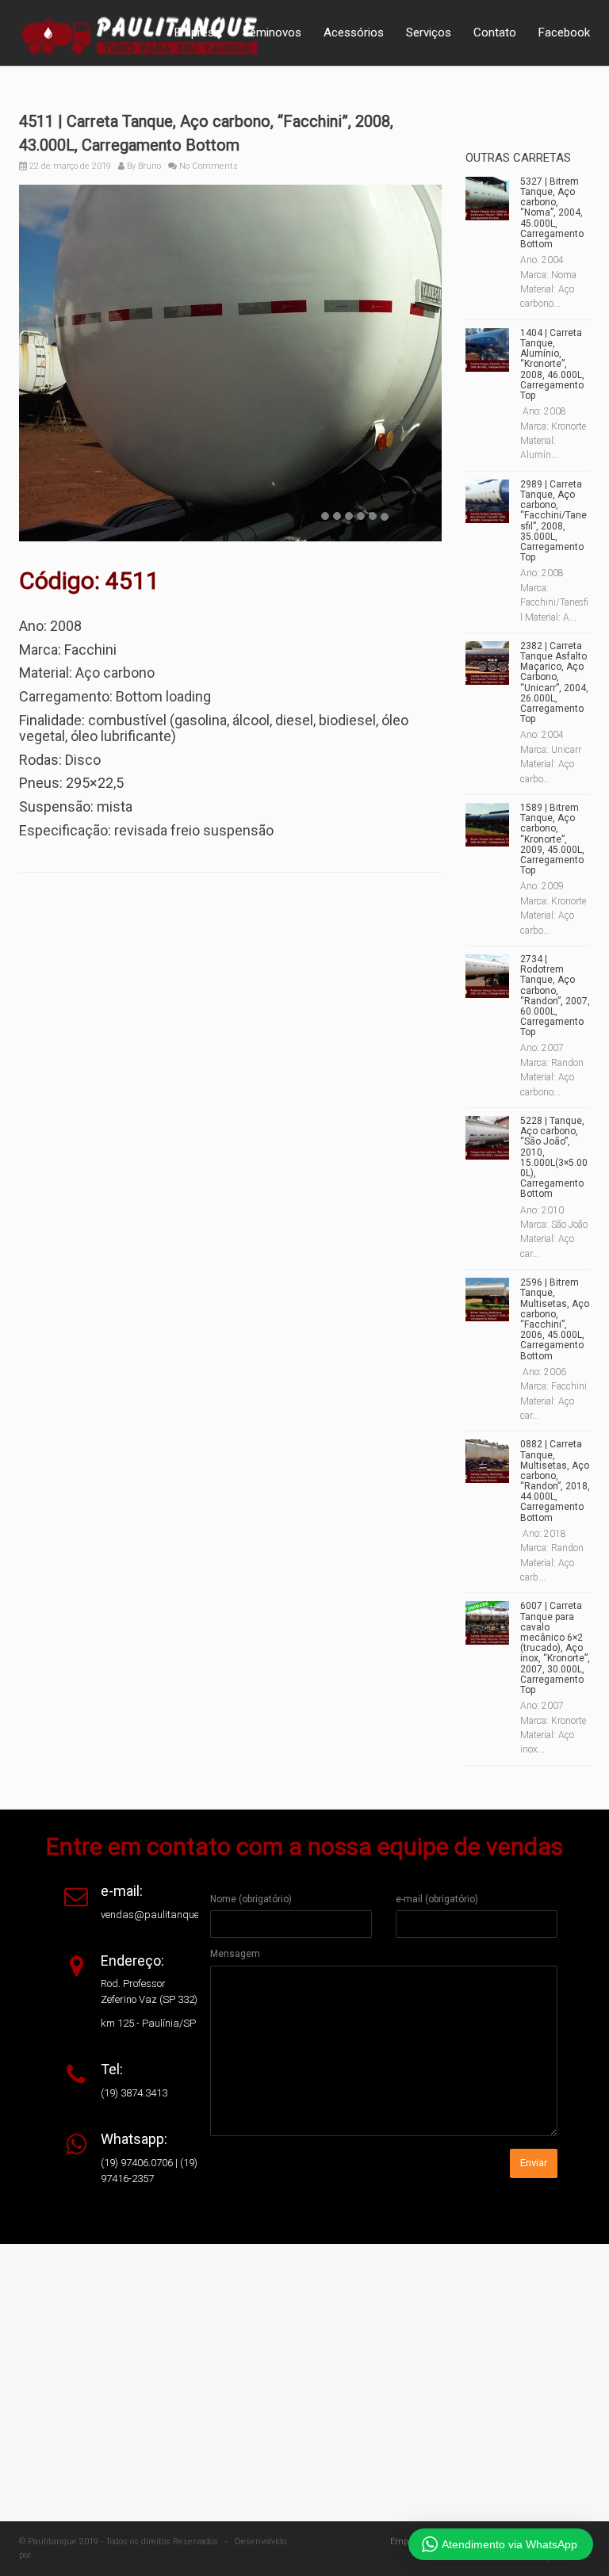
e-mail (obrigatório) (437, 1899)
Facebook (564, 32)
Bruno (149, 166)
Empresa (197, 32)
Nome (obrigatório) (251, 1899)
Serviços (429, 32)
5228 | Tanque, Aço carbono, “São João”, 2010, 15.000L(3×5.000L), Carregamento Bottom (554, 1157)
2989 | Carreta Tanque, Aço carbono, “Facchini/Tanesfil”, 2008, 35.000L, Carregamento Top (553, 521)
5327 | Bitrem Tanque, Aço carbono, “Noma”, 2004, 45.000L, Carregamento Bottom (552, 213)
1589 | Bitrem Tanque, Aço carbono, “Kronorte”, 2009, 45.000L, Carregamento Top (552, 839)
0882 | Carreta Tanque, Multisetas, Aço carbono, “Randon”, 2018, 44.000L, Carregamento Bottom (555, 1481)
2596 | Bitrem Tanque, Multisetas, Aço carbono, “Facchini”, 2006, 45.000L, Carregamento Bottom (555, 1319)
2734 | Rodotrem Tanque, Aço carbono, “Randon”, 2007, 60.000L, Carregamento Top (555, 996)
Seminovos (272, 32)
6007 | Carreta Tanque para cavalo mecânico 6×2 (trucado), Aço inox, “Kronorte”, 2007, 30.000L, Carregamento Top (555, 1648)
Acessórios (354, 32)
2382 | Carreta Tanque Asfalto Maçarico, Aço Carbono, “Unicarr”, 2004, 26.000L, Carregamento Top (554, 682)
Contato (495, 32)
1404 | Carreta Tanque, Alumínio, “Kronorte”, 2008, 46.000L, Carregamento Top (552, 364)
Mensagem (235, 1954)
